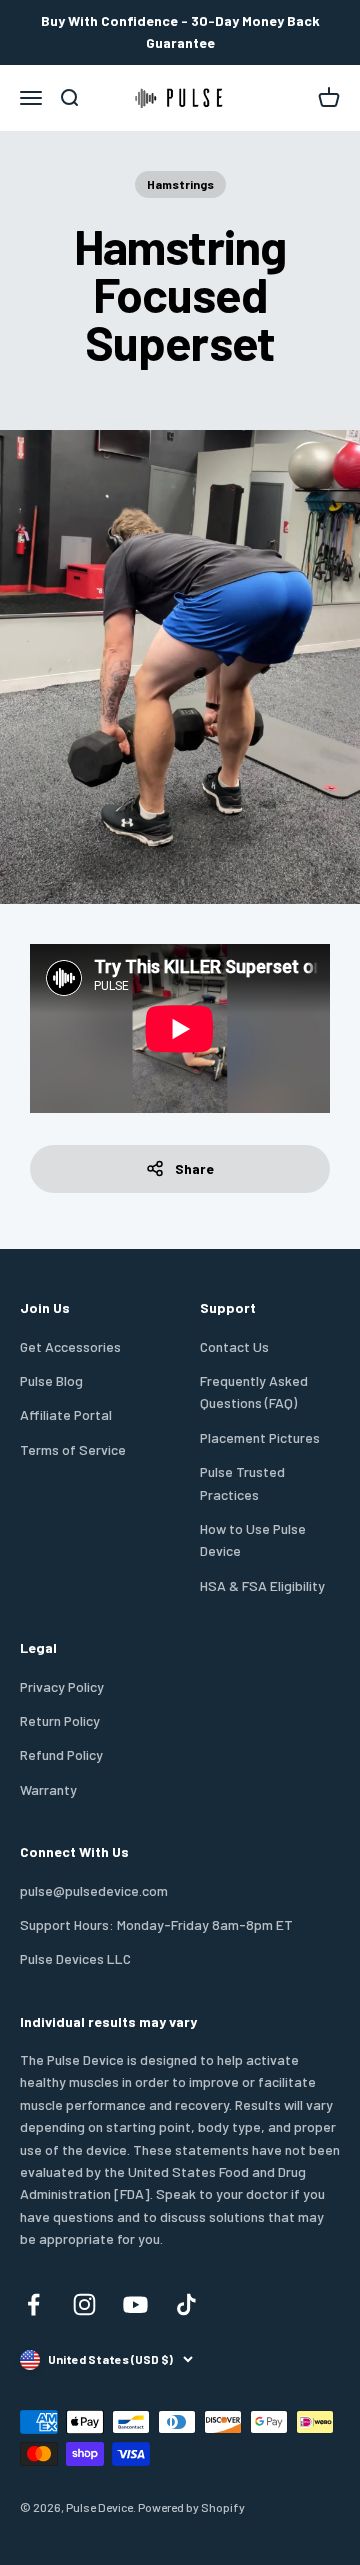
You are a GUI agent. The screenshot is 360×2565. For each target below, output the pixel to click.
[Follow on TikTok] (186, 2304)
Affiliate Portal (66, 1414)
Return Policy (60, 1720)
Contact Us (234, 1346)
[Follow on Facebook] (33, 2304)
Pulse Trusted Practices (242, 1482)
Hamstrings (180, 184)
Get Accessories (70, 1346)
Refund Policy (61, 1754)
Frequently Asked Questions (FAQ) (254, 1391)
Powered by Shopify (191, 2507)
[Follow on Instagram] (84, 2304)
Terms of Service (73, 1449)
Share (194, 1168)
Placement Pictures (260, 1437)
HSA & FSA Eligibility (262, 1585)
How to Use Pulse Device (253, 1539)
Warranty (48, 1789)
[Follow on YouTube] (135, 2304)
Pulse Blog (51, 1380)
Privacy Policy (62, 1686)
